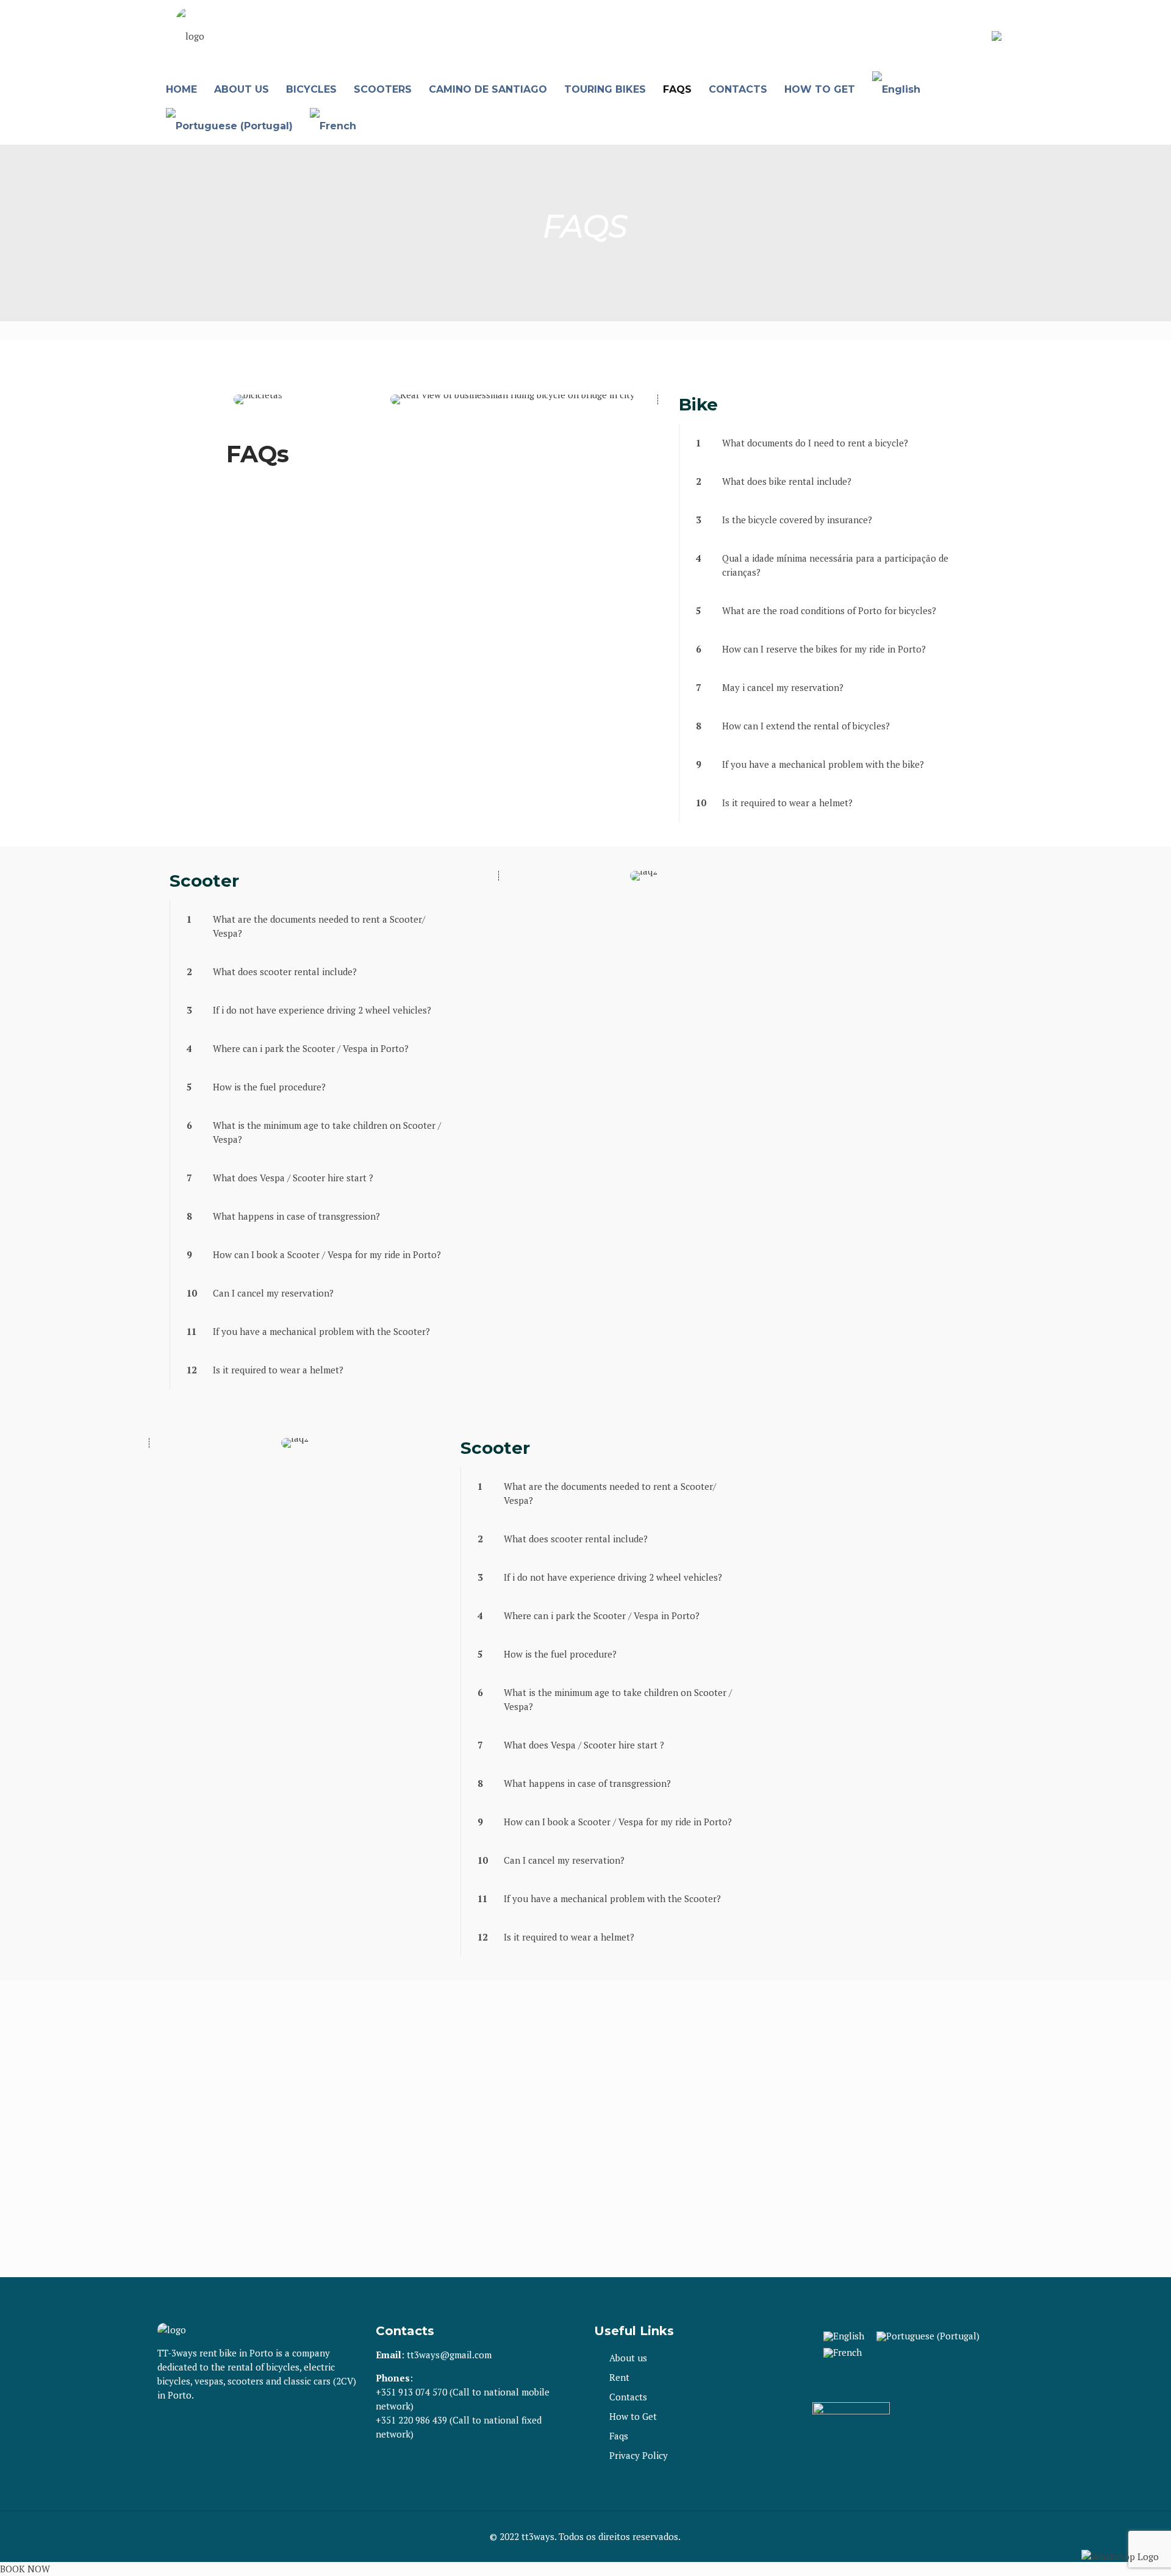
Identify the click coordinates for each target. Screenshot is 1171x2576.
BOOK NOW (25, 2569)
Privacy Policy (639, 2455)
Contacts (628, 2397)
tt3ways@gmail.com (449, 2355)
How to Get (633, 2416)
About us (628, 2358)
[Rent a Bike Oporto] (190, 36)
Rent (619, 2377)
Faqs (619, 2436)
